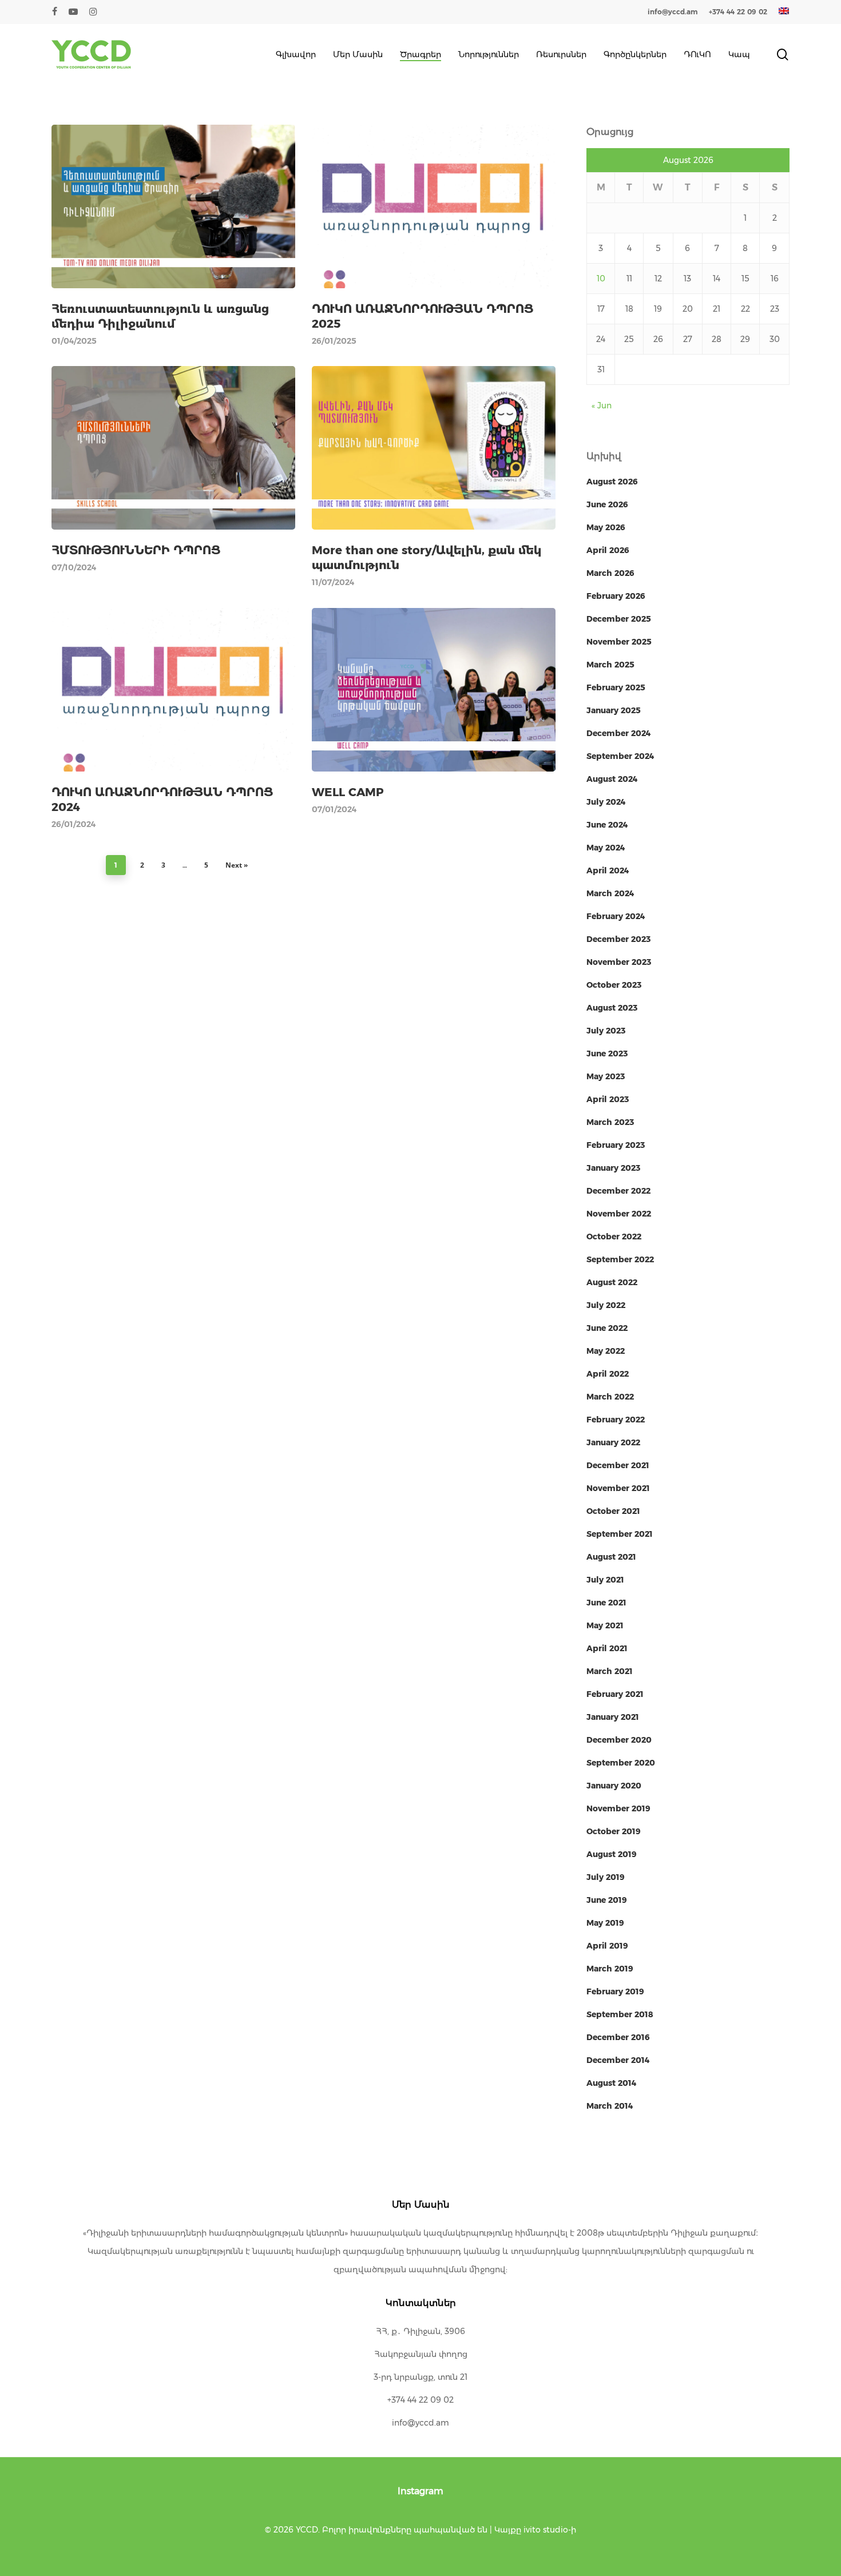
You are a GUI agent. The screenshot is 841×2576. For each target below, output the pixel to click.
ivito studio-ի (550, 2530)
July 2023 (606, 1031)
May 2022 (606, 1351)
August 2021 (611, 1557)
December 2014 (618, 2060)
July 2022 (606, 1305)
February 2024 (616, 916)
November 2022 (619, 1214)
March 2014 (610, 2106)
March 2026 (610, 573)
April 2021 (607, 1648)
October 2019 (614, 1831)
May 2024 (606, 848)
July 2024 (606, 802)
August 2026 (612, 482)
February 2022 (616, 1420)
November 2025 (619, 642)
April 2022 (608, 1374)
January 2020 (614, 1786)
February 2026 (616, 596)
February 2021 (615, 1694)
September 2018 (620, 2014)
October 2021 (613, 1511)
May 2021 (605, 1625)
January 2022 (613, 1442)
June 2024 (607, 825)
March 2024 (610, 893)
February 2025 (616, 687)
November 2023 (619, 962)
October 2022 (614, 1237)
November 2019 (618, 1808)
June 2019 (607, 1900)
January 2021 (613, 1717)
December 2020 (619, 1740)
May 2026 (606, 527)
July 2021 (605, 1580)
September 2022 (620, 1259)
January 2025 (614, 710)
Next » (237, 865)
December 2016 (618, 2037)
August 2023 (612, 1008)
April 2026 (608, 550)
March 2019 (610, 1969)
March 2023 (610, 1122)
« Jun (602, 406)
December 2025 (619, 619)
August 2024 (612, 779)
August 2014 (612, 2083)
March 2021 (610, 1671)
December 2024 (619, 733)
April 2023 (608, 1099)
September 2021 (620, 1534)
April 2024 (608, 870)
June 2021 (606, 1603)
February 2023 (616, 1145)
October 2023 (614, 985)
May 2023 (606, 1076)
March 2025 (610, 665)
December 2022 (618, 1191)
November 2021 (618, 1488)
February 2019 (615, 1991)
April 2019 (607, 1946)
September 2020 (621, 1763)
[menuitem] (784, 12)
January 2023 (613, 1168)
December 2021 (618, 1465)
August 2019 (612, 1854)
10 (601, 279)
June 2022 (607, 1328)
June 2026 (607, 504)
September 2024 (620, 756)
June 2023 (607, 1054)
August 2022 (612, 1282)
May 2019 (605, 1923)
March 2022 (610, 1397)
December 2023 (618, 939)
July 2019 (606, 1877)
